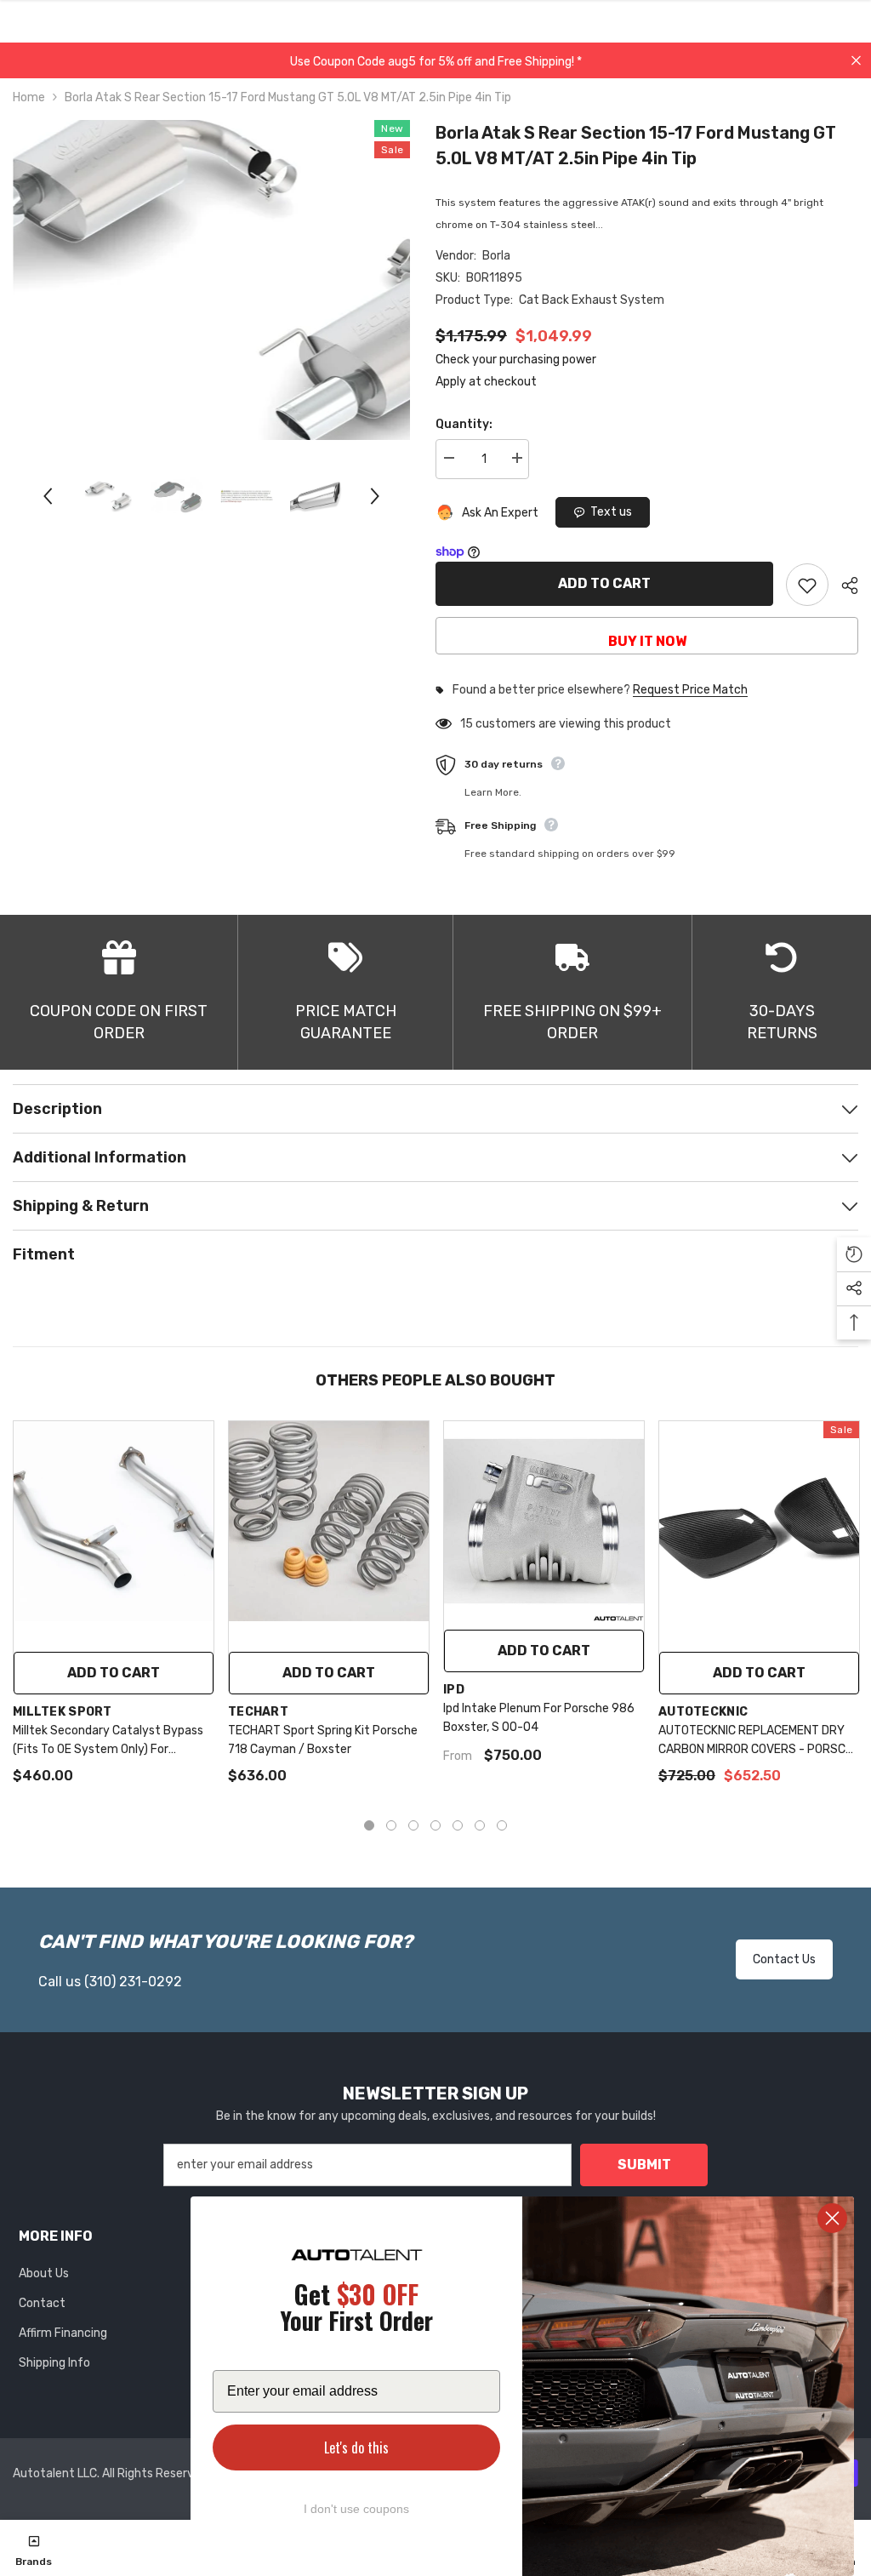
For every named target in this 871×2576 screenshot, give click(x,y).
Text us (611, 512)
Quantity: (464, 424)
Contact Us (784, 1959)
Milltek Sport (63, 1712)
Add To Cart (544, 1651)
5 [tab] (458, 1825)
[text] (356, 2310)
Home (29, 97)
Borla (496, 256)
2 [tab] (391, 1825)
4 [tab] (435, 1825)
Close (856, 61)
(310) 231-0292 (133, 1982)
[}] (211, 280)
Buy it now (647, 641)
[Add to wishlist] (807, 585)
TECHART (258, 1712)
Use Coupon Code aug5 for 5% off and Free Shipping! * (436, 62)
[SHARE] (843, 585)
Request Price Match (690, 690)
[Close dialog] (832, 2218)
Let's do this (356, 2447)
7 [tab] (502, 1825)
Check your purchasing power (516, 360)
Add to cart (604, 583)
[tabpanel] (114, 1611)
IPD (454, 1690)
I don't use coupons (356, 2509)
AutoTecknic (703, 1712)
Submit (644, 2165)
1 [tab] (369, 1825)
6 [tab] (480, 1825)
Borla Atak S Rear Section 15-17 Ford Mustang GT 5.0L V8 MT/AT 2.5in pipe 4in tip (636, 146)
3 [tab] (413, 1825)
